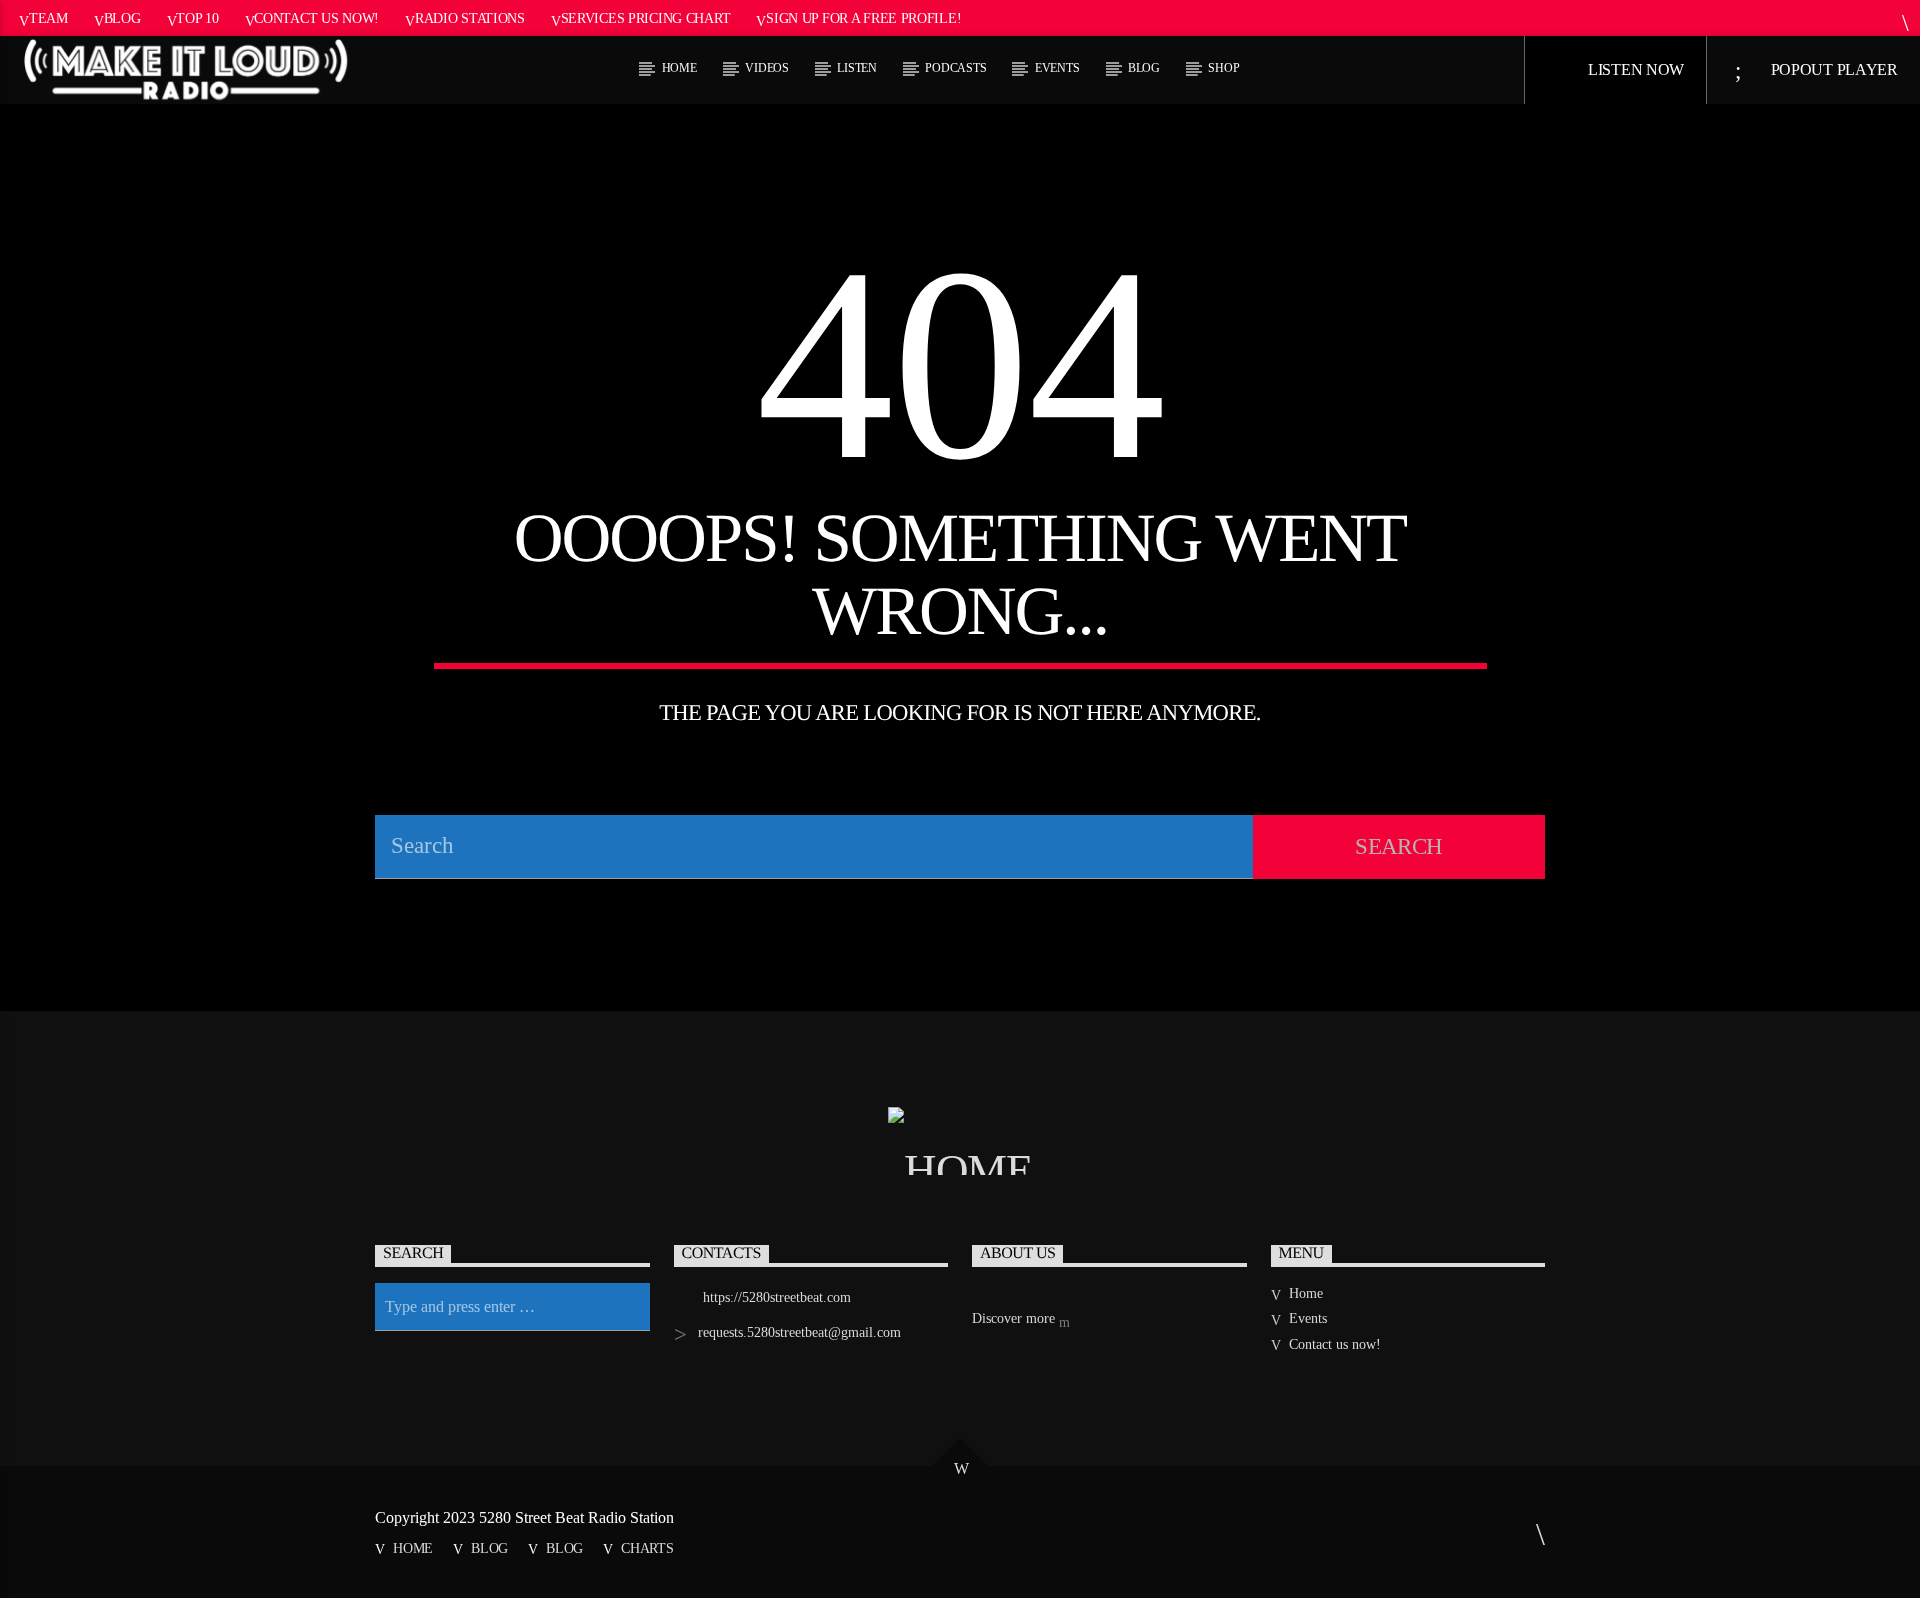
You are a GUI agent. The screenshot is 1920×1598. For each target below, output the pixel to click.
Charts (647, 1548)
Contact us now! (316, 18)
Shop (1223, 68)
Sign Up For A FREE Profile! (863, 18)
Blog (122, 18)
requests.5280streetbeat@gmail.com (799, 1332)
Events (1057, 68)
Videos (767, 68)
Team (48, 18)
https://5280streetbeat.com (777, 1297)
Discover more (1015, 1318)
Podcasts (955, 68)
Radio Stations (470, 18)
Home (679, 68)
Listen (857, 68)
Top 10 (197, 18)
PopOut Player (1832, 69)
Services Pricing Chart (646, 18)
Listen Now (1633, 69)
